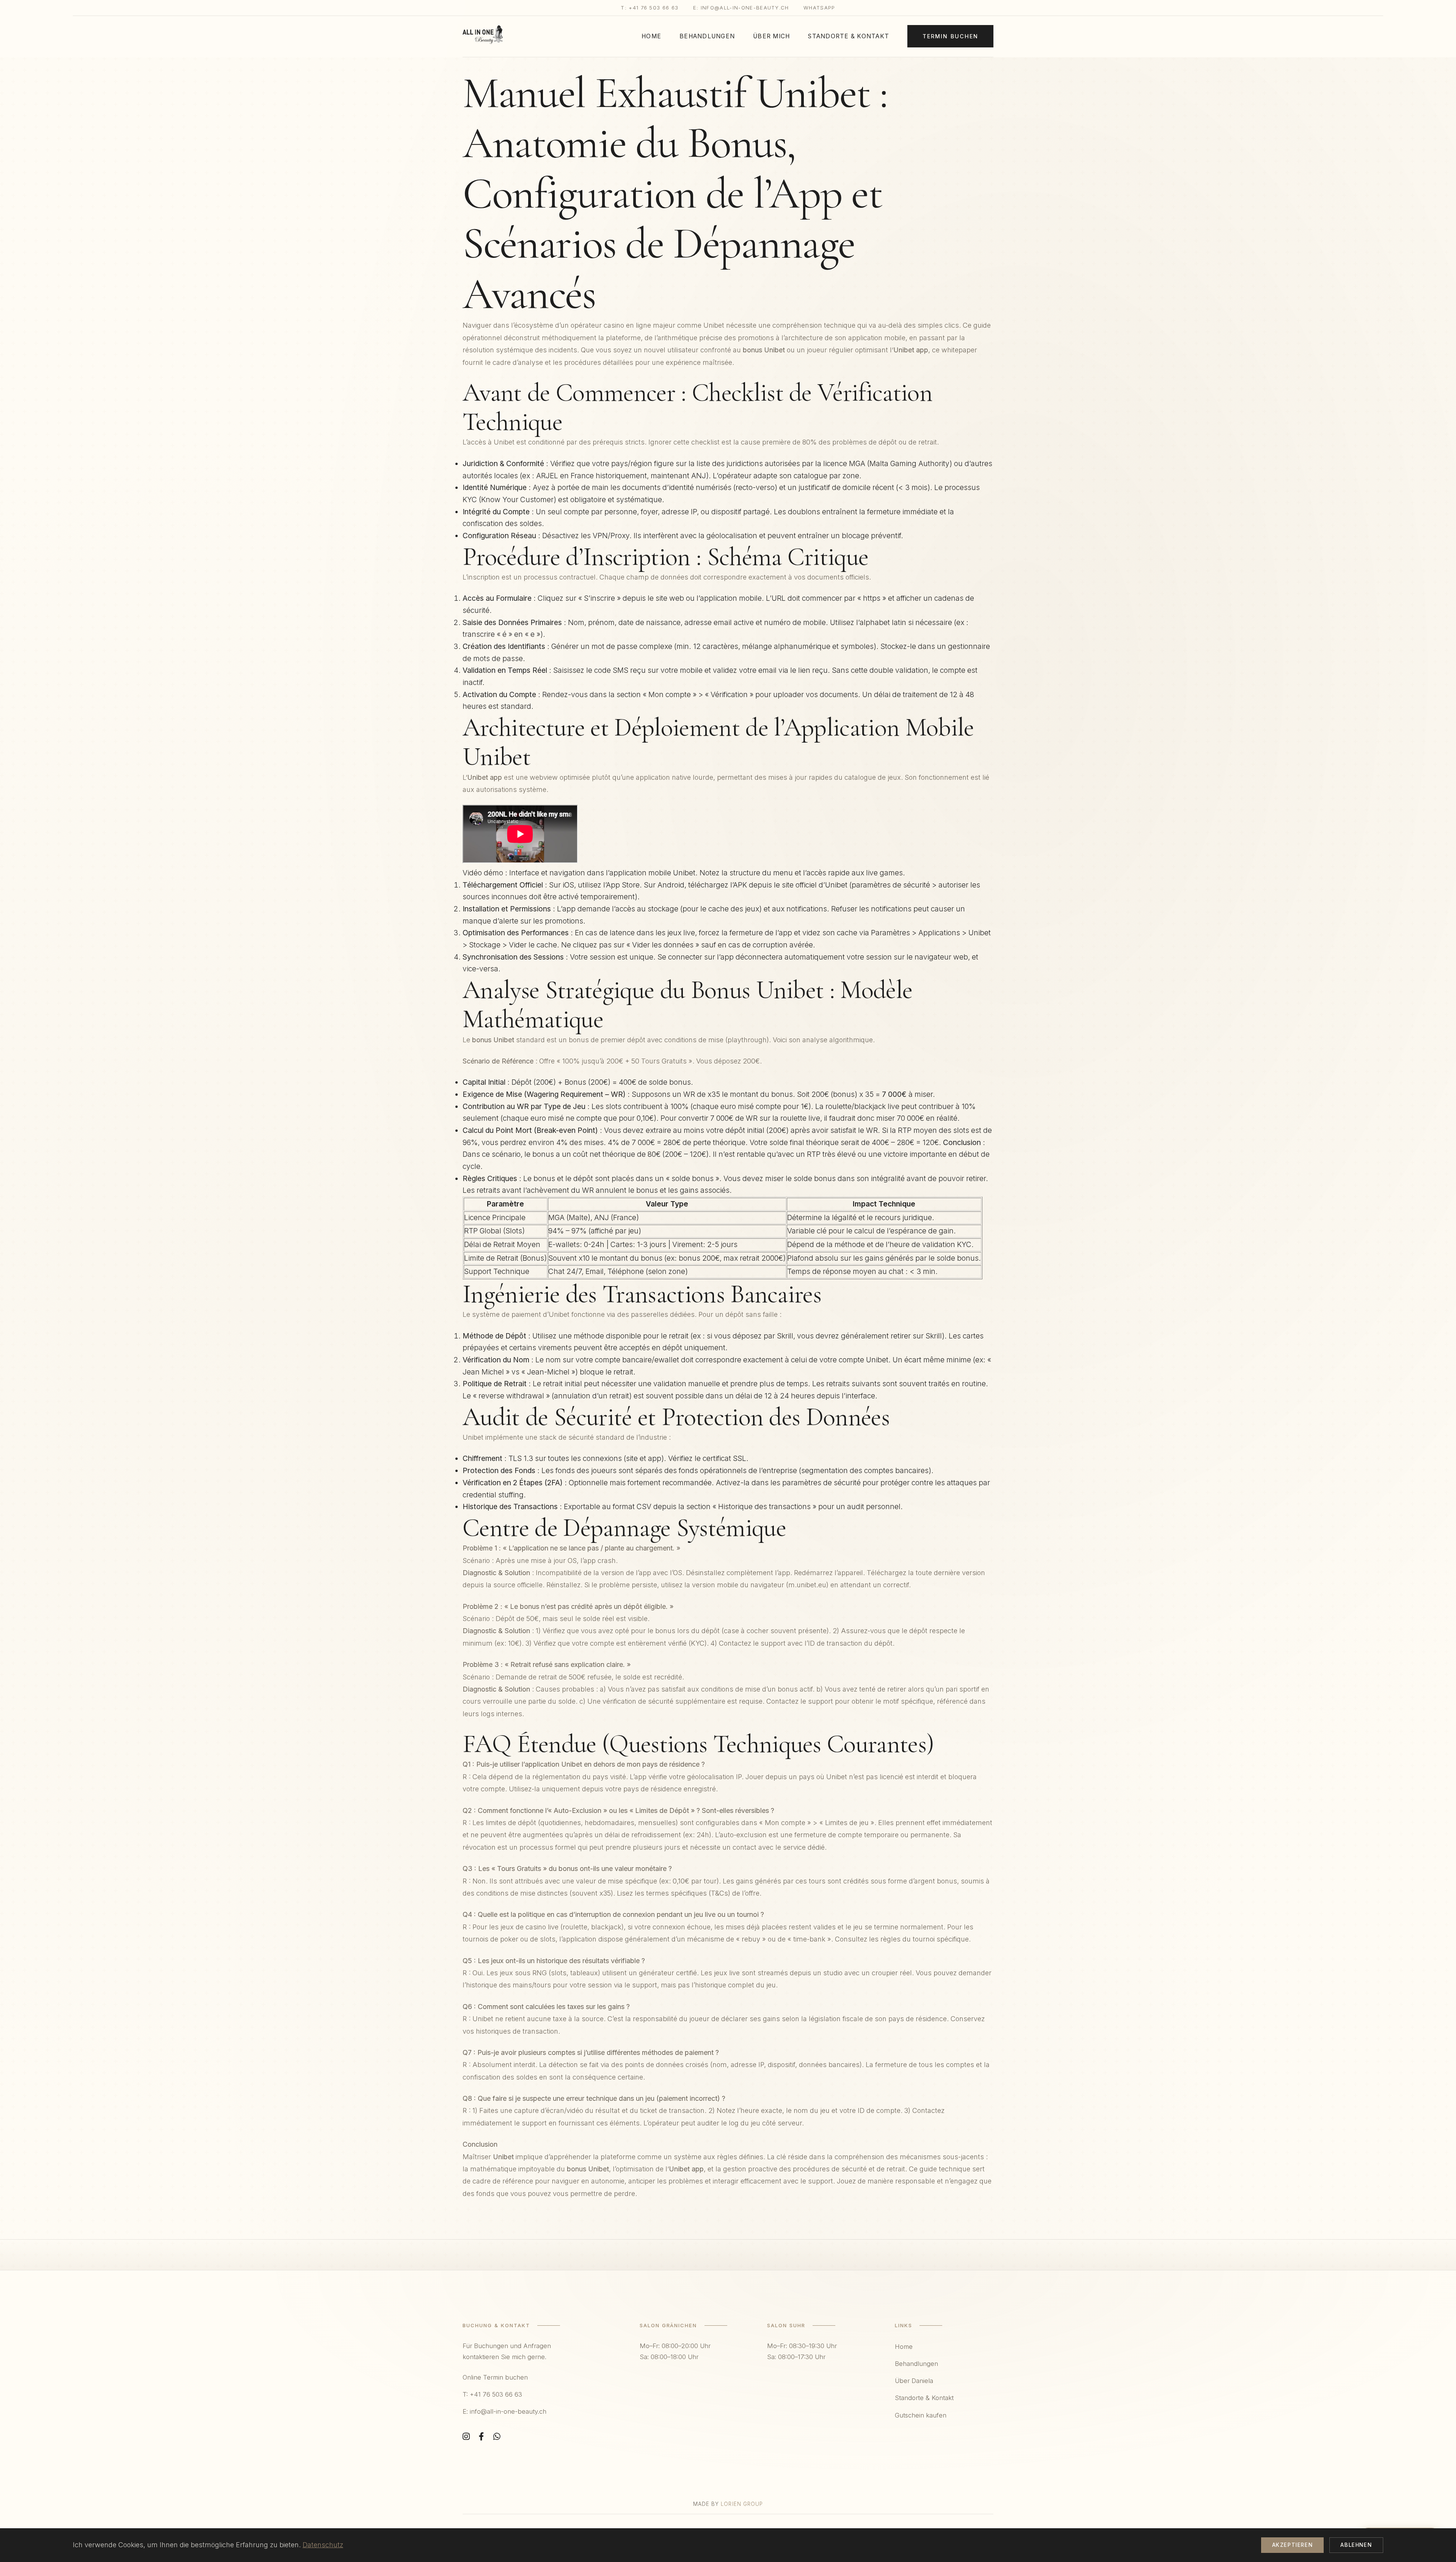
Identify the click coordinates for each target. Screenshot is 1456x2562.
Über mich (771, 36)
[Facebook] (482, 2437)
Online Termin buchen (495, 2377)
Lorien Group (742, 2504)
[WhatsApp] (497, 2437)
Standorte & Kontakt (849, 36)
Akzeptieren (1293, 2545)
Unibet (714, 325)
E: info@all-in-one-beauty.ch (741, 8)
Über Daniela (914, 2381)
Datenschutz (323, 2545)
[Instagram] (466, 2437)
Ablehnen (1356, 2545)
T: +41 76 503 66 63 (650, 8)
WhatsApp (819, 8)
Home (651, 36)
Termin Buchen (951, 36)
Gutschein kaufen (921, 2415)
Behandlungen (707, 36)
